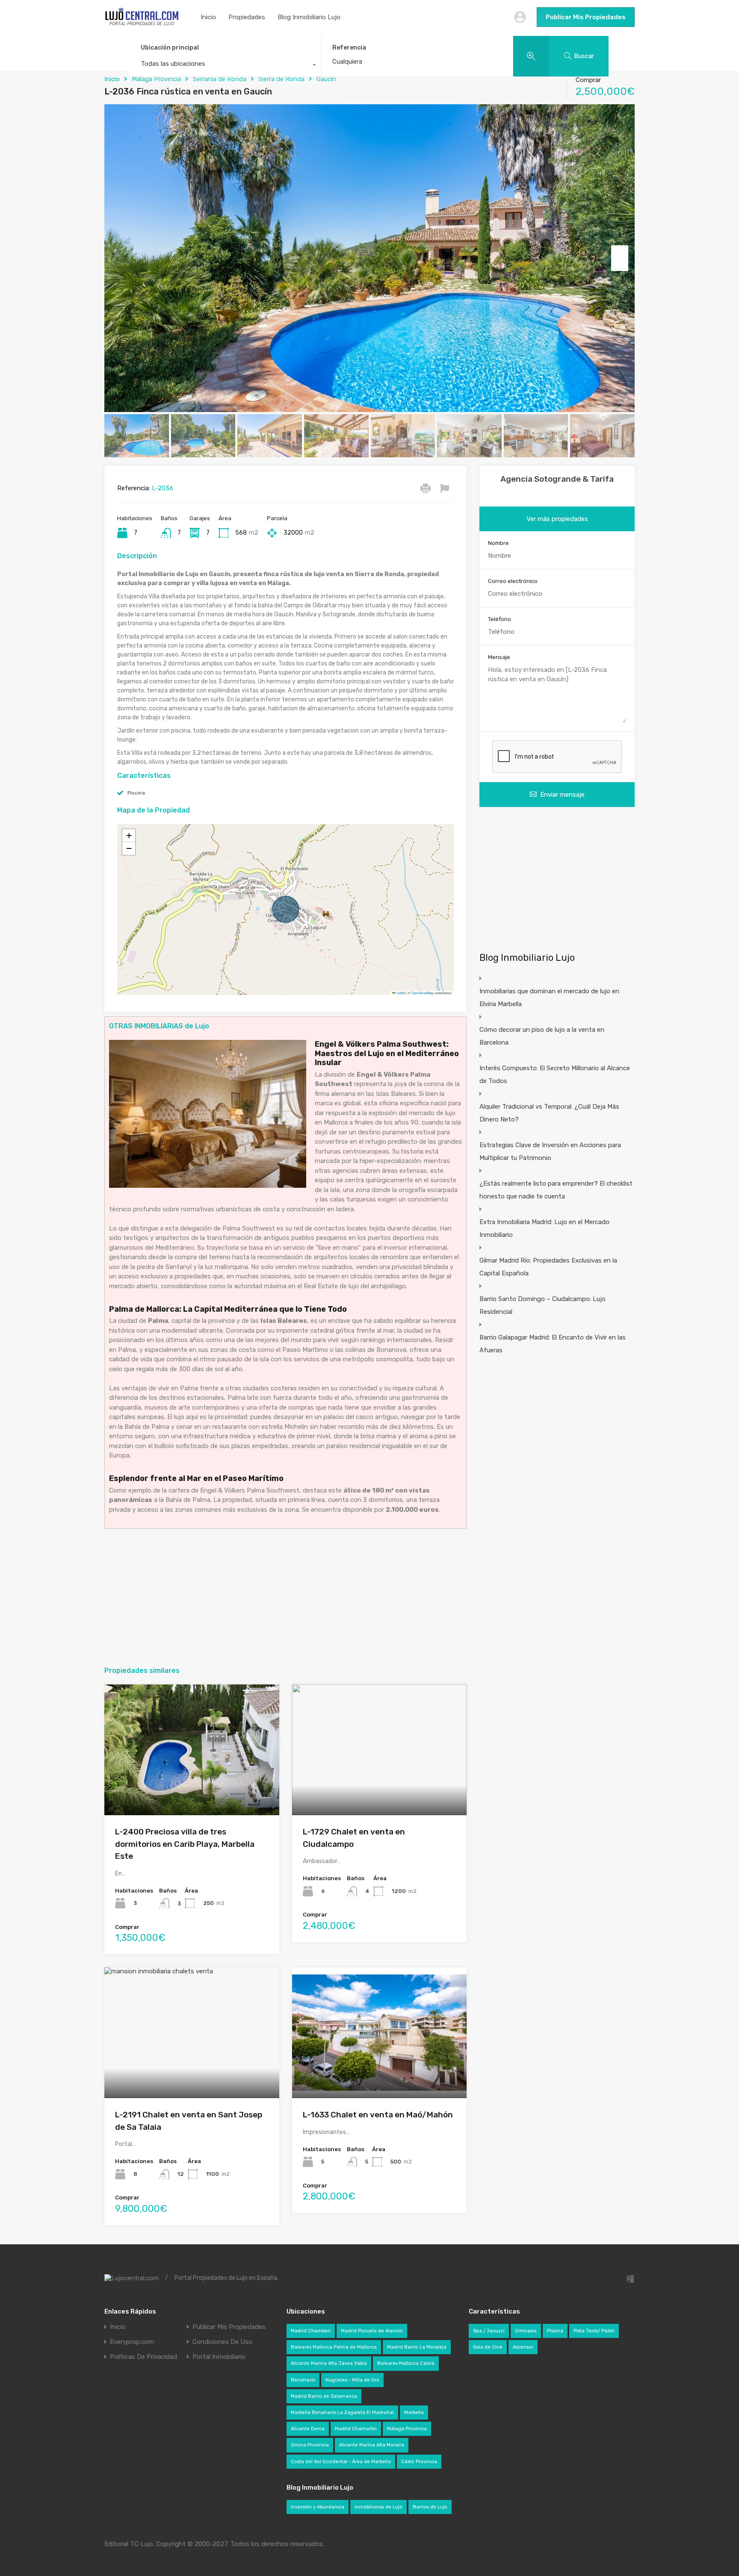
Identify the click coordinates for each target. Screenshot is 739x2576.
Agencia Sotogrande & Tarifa (557, 479)
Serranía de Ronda (220, 79)
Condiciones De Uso (222, 2342)
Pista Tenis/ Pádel (594, 2331)
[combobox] (226, 66)
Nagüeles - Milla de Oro (352, 2380)
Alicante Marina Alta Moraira (372, 2445)
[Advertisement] (285, 1597)
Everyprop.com (132, 2342)
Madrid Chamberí (311, 2331)
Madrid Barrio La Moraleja (417, 2347)
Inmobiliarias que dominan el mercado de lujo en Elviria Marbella (549, 998)
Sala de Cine (488, 2347)
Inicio (208, 17)
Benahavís (303, 2380)
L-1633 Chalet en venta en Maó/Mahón (378, 2115)
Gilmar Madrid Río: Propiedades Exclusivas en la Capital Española (548, 1267)
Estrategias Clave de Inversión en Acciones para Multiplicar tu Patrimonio (550, 1151)
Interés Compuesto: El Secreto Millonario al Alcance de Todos (555, 1075)
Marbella (414, 2413)
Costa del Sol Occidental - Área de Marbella (341, 2462)
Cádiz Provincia (419, 2462)
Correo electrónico (513, 581)
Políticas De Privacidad (143, 2357)
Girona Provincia (310, 2445)
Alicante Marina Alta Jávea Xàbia (329, 2363)
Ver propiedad (192, 1789)
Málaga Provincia (156, 79)
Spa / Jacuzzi (489, 2331)
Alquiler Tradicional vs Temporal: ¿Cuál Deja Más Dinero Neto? (549, 1113)
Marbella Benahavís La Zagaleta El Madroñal (342, 2413)
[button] (129, 836)
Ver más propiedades (557, 519)
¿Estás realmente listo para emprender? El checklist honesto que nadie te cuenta (556, 1190)
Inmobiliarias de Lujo (378, 2507)
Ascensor (523, 2347)
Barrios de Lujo (430, 2507)
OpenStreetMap (423, 993)
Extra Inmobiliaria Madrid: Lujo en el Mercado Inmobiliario (544, 1228)
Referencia (349, 48)
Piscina (136, 793)
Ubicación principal (170, 48)
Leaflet (400, 993)
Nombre (498, 543)
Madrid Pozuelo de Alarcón (372, 2331)
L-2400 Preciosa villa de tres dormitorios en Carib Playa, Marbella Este (185, 1844)
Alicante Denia (308, 2429)
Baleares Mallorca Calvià (406, 2363)
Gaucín (326, 79)
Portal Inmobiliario (219, 2357)
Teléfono (500, 619)
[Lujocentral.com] (142, 24)
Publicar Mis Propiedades (586, 17)
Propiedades (247, 17)
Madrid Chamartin (356, 2429)
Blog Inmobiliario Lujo (309, 17)
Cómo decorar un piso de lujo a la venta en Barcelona (542, 1036)
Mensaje (499, 657)
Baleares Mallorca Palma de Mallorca (334, 2347)
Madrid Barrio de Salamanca (324, 2396)
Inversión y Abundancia (318, 2507)
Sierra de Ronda (281, 79)
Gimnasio (526, 2331)
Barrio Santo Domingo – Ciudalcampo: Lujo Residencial (542, 1305)
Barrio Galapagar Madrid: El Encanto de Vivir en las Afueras (553, 1344)
